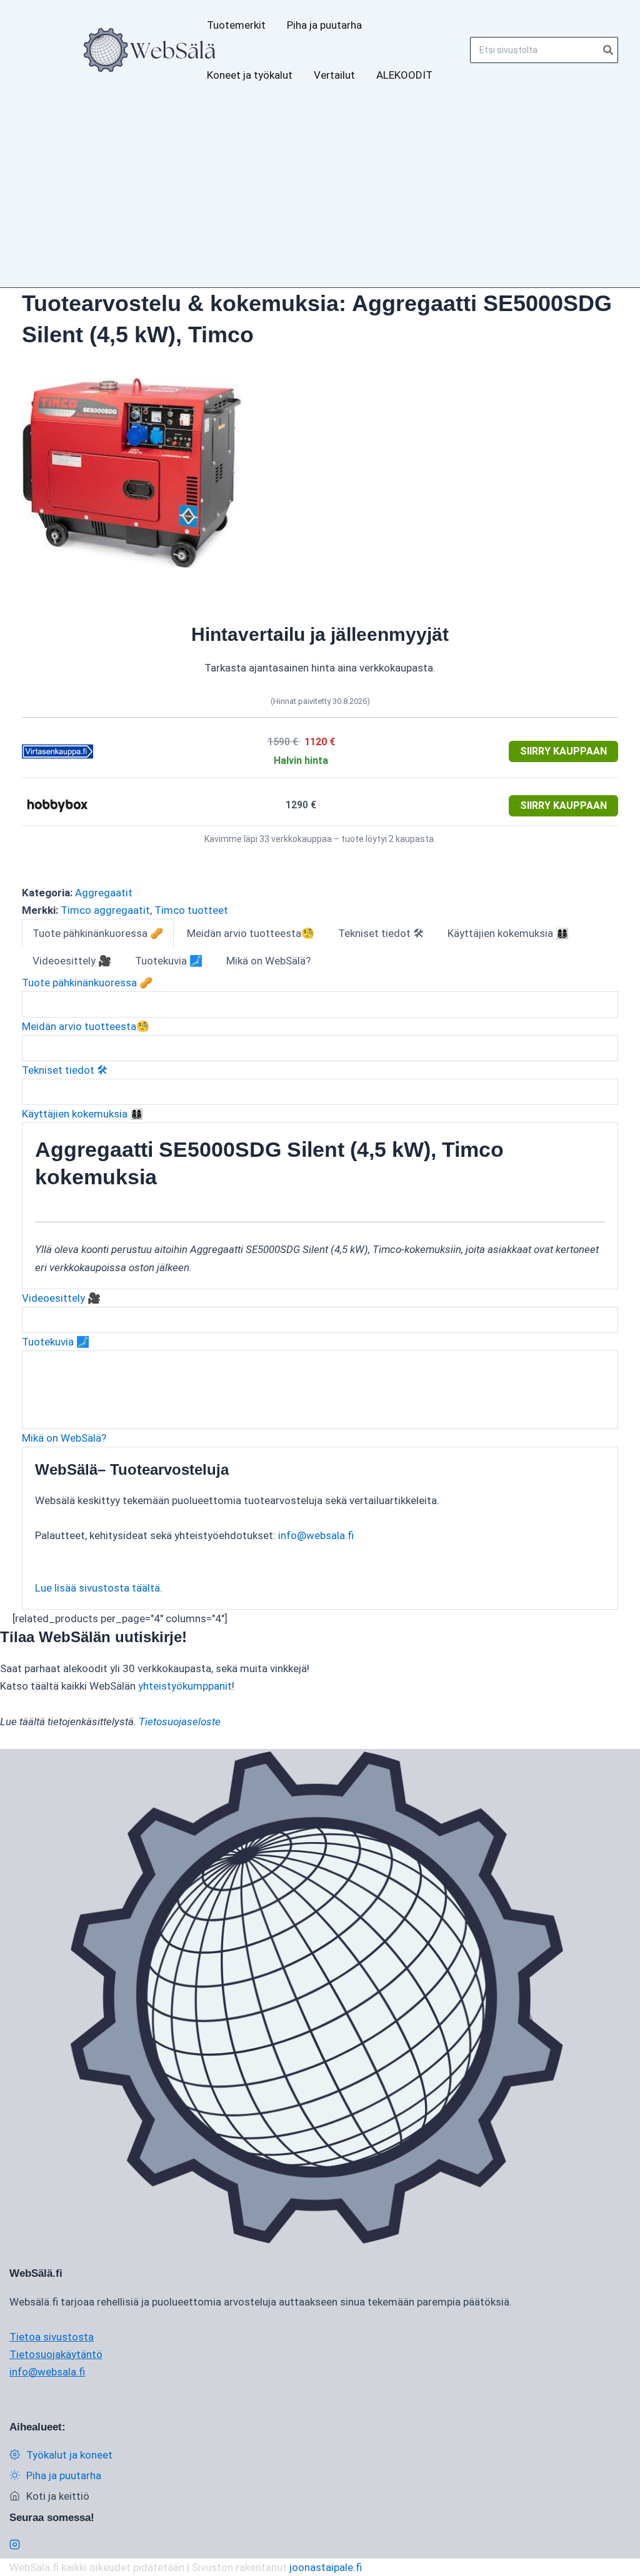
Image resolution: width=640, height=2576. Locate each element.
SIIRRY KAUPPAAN (563, 751)
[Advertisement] (320, 194)
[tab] (98, 933)
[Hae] (609, 50)
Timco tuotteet (191, 910)
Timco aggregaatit (105, 910)
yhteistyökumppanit (185, 1686)
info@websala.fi (316, 1535)
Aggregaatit (104, 893)
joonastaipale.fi (326, 2567)
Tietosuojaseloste (180, 1721)
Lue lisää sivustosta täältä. (99, 1588)
